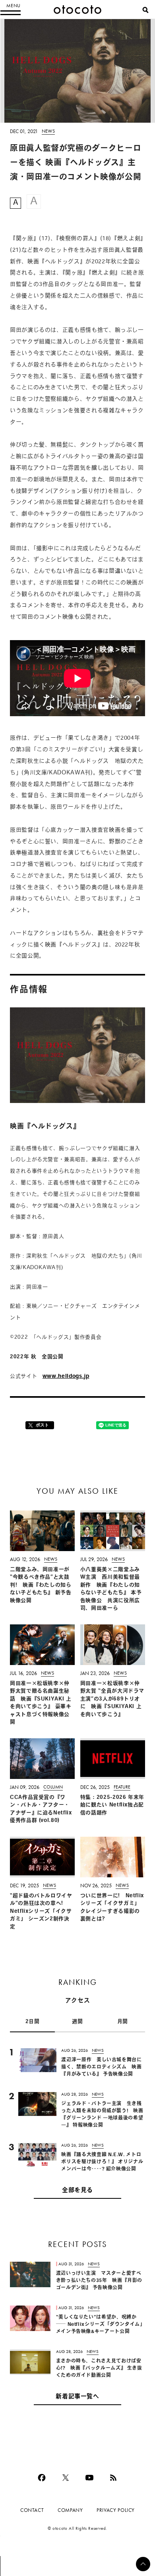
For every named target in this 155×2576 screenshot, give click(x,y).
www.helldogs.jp (66, 1376)
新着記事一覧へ (77, 2397)
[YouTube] (89, 2478)
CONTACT (32, 2510)
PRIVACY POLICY (116, 2510)
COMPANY (70, 2510)
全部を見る (77, 2191)
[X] (66, 2478)
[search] (145, 10)
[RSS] (113, 2478)
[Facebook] (42, 2478)
